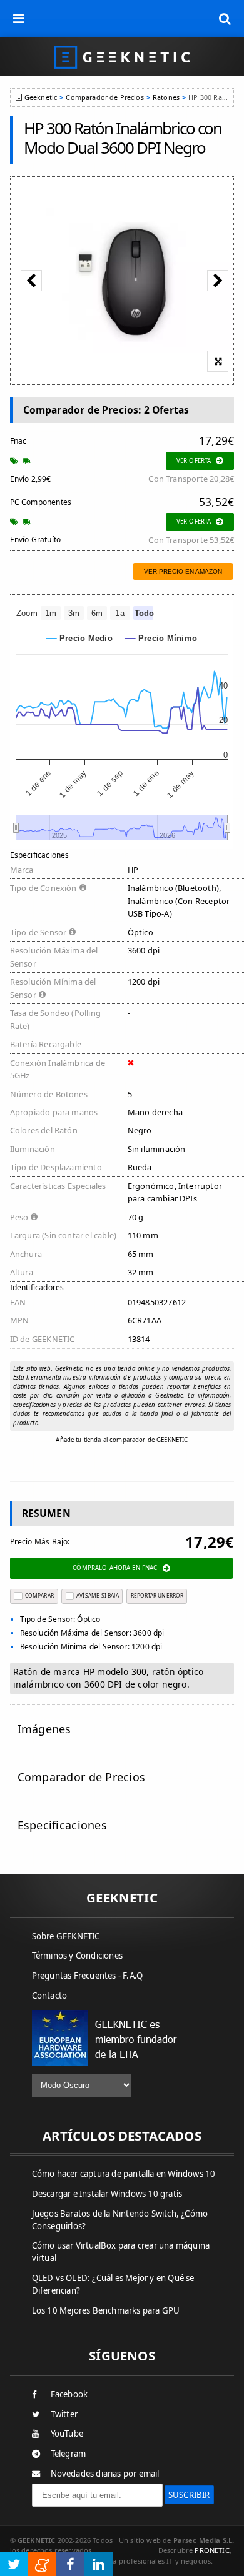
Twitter (64, 2414)
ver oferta (194, 461)
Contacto (50, 1996)
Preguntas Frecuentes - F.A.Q (88, 1976)
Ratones (166, 97)
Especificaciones (62, 1825)
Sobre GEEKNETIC (66, 1936)
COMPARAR (39, 1595)
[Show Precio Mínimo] (161, 638)
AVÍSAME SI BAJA (98, 1595)
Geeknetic (41, 97)
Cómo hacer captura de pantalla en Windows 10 (124, 2174)
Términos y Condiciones (77, 1956)
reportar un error (157, 1595)
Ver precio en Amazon (183, 571)
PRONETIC (212, 2550)
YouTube (67, 2434)
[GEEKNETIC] (122, 57)
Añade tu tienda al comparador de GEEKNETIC (122, 1440)
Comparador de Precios (104, 97)
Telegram (69, 2454)
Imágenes (44, 1729)
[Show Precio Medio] (79, 638)
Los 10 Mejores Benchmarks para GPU (106, 2310)
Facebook (69, 2394)
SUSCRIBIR (189, 2495)
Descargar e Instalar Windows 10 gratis (107, 2194)
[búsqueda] (225, 19)
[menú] (19, 19)
